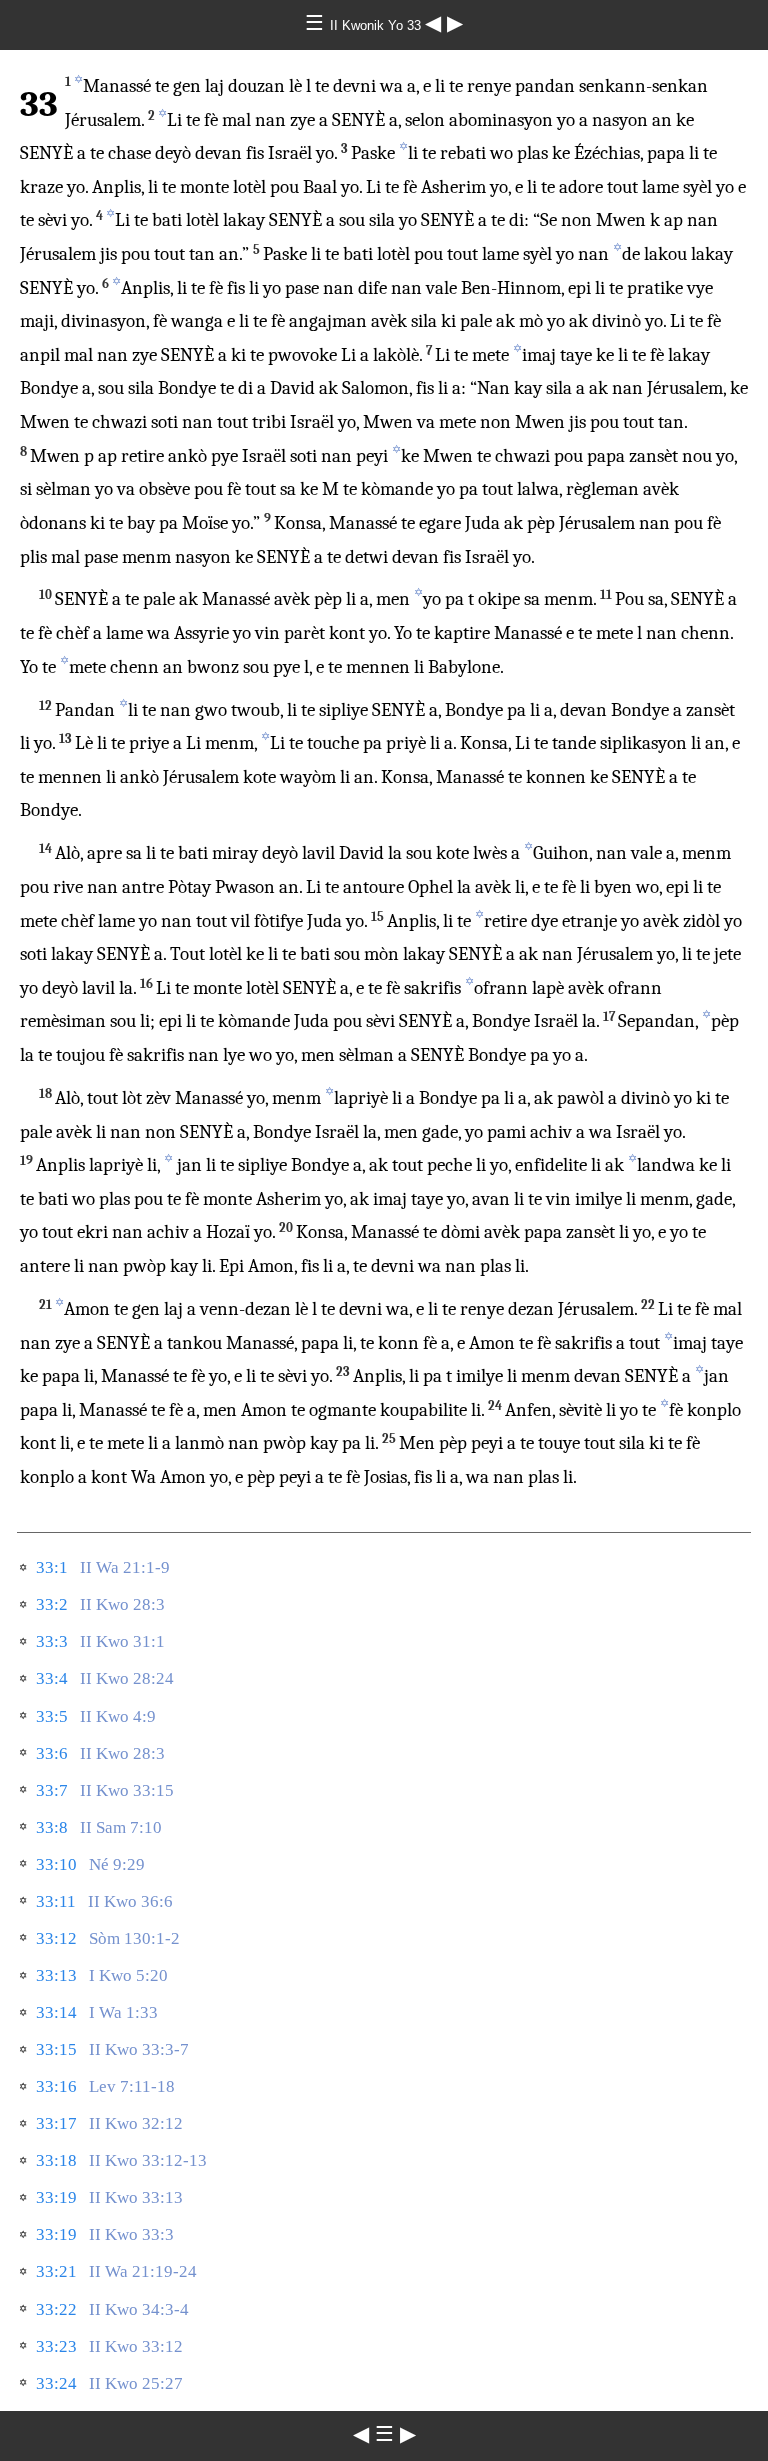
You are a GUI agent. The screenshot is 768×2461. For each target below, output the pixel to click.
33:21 (56, 2271)
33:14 (56, 2012)
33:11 (56, 1901)
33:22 (56, 2309)
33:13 (56, 1975)
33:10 (56, 1864)
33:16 (56, 2086)
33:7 (52, 1790)
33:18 (56, 2160)
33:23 (56, 2346)
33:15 (56, 2049)
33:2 (52, 1604)
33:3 (52, 1641)
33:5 (52, 1716)
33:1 (52, 1567)
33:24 (56, 2383)
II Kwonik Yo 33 (377, 25)
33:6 (52, 1753)
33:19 (56, 2197)
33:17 (56, 2123)
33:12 (56, 1938)
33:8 (52, 1827)
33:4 (52, 1678)
